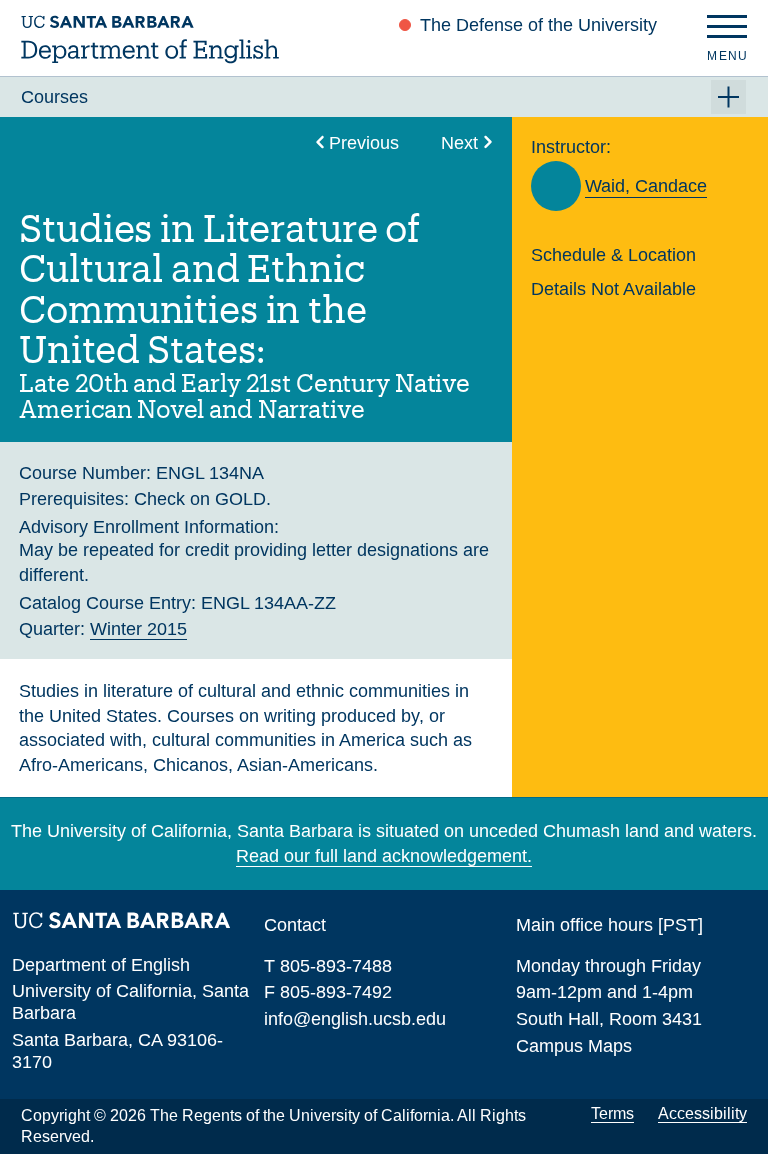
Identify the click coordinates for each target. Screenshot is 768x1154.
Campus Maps (574, 1045)
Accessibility (702, 1113)
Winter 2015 (138, 628)
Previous (364, 142)
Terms (612, 1113)
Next (459, 142)
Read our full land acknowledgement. (384, 855)
